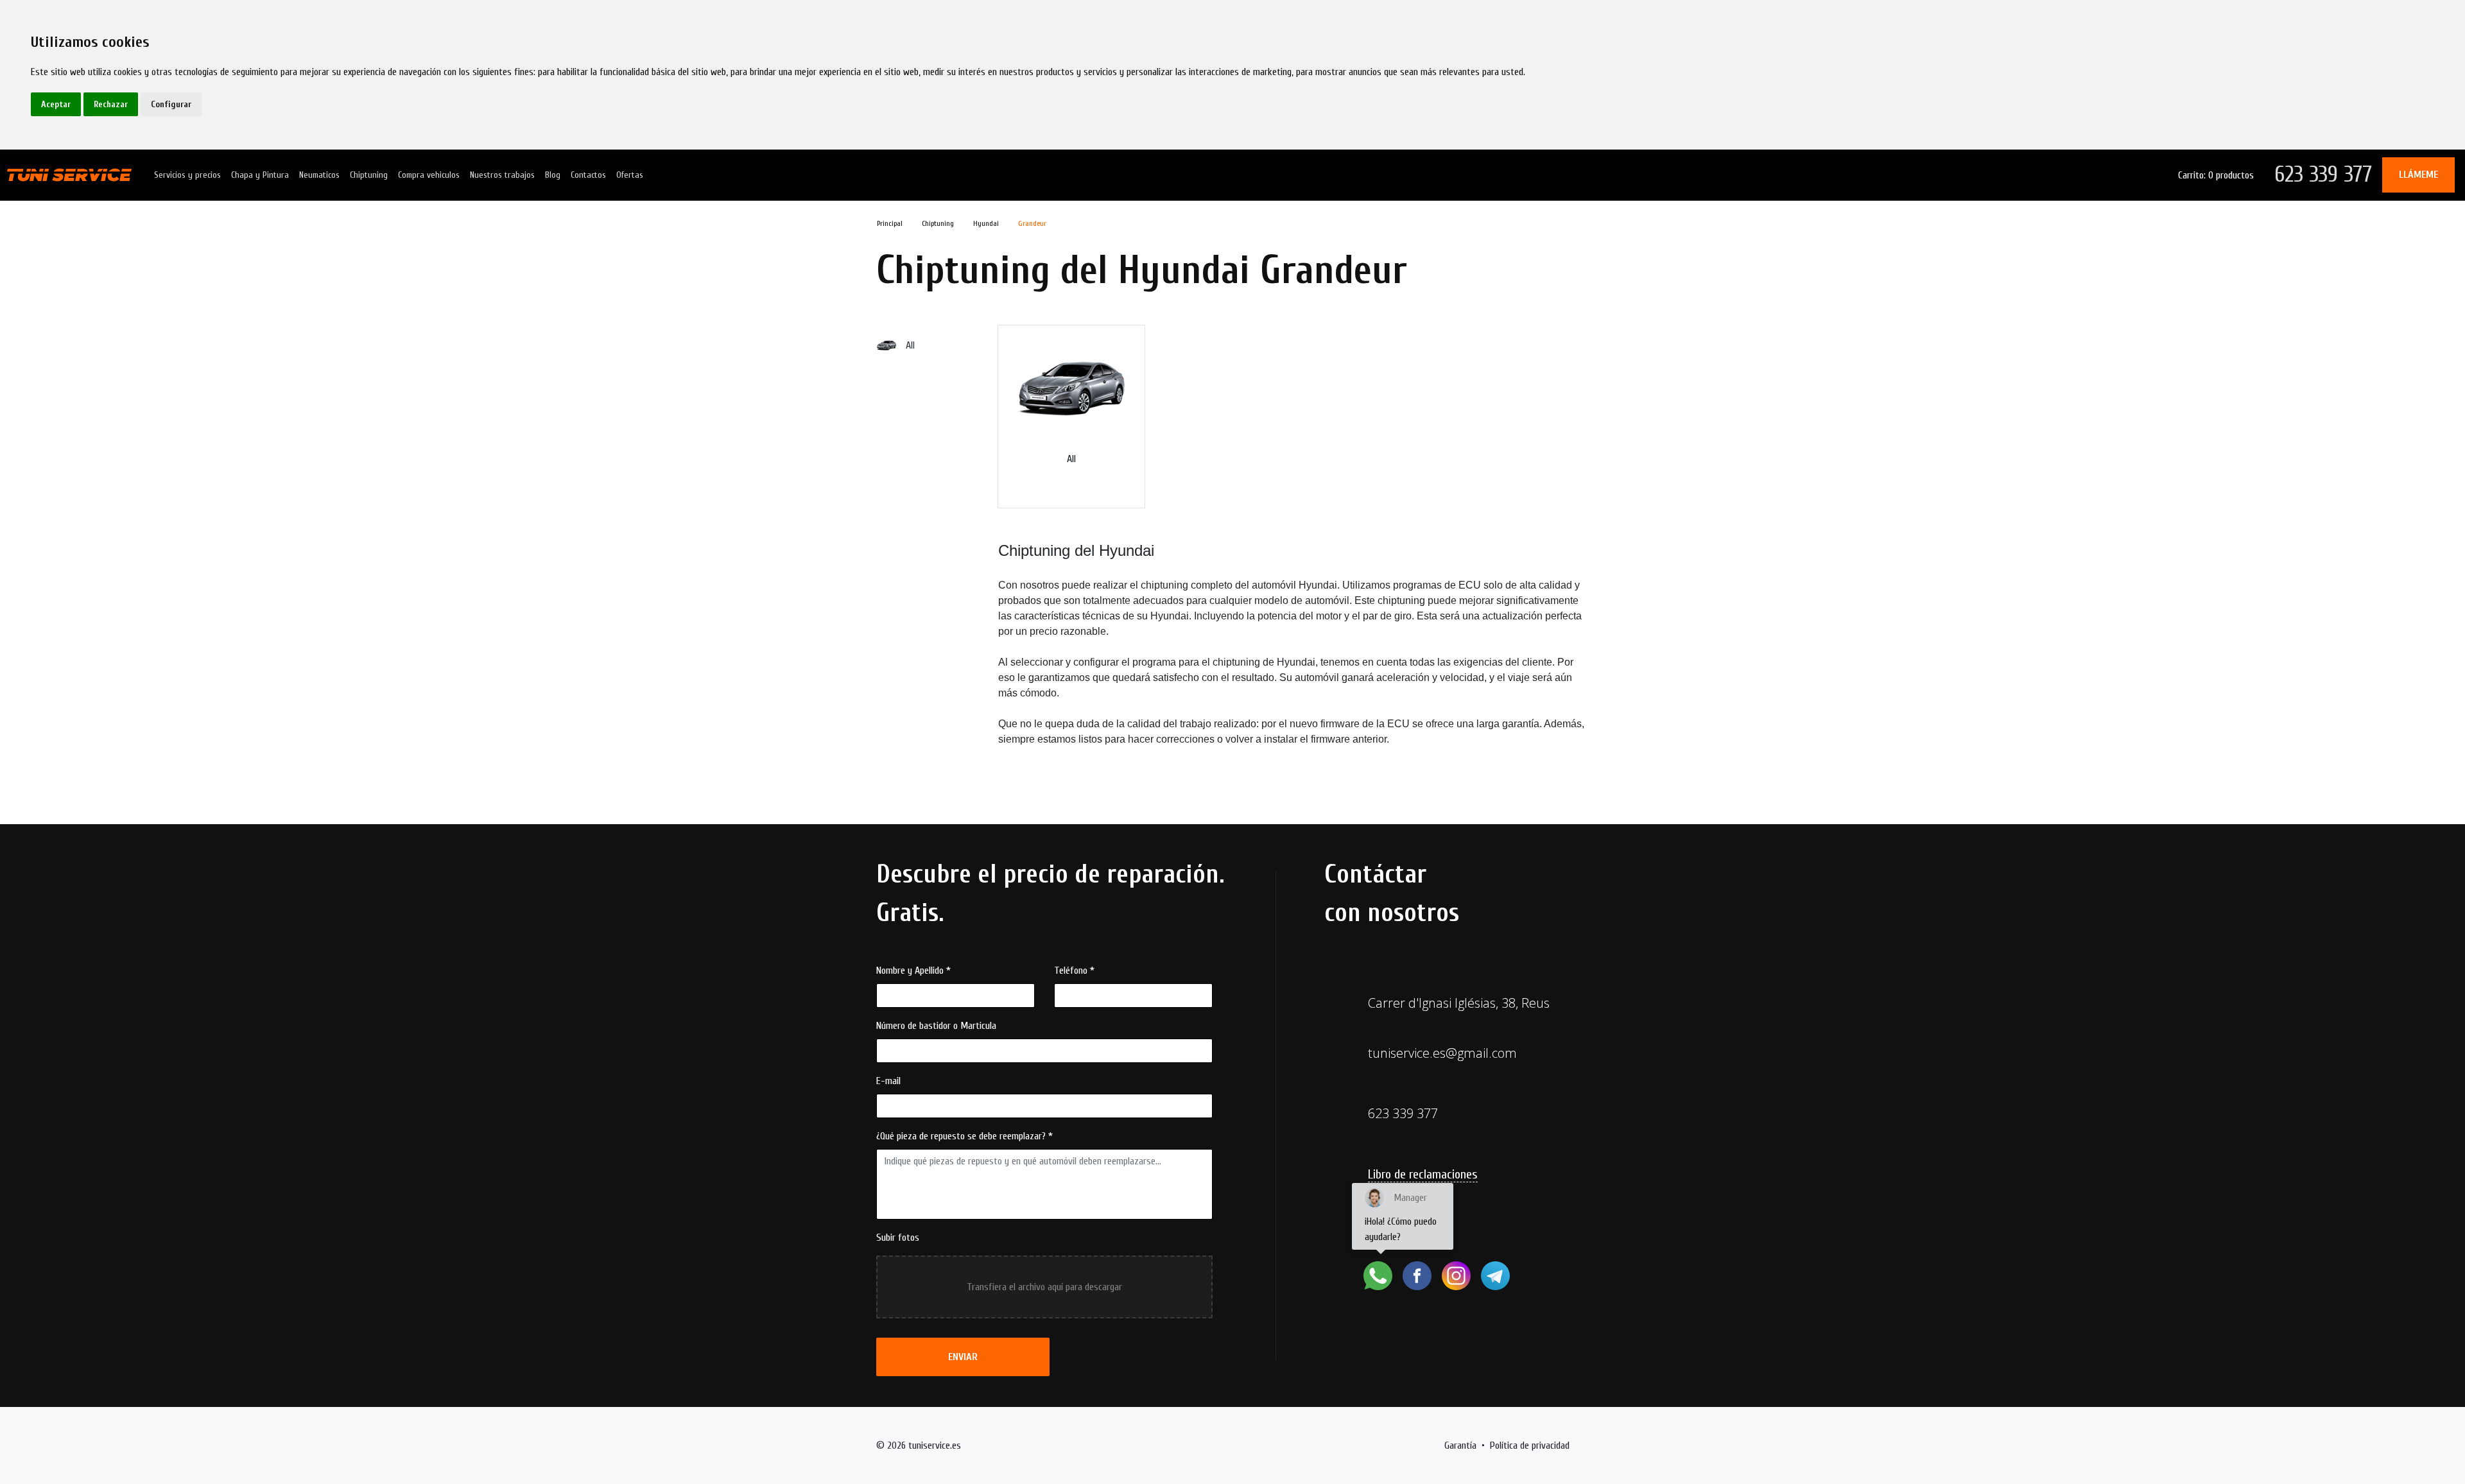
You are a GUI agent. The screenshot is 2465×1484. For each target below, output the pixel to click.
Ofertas (630, 175)
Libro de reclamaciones (1423, 1174)
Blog (553, 175)
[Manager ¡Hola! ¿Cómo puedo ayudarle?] (1378, 1276)
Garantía (1460, 1445)
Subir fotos (898, 1238)
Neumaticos (319, 175)
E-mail (888, 1081)
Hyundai (986, 223)
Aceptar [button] (56, 104)
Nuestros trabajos (502, 175)
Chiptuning (369, 175)
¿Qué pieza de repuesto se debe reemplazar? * (964, 1136)
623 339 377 (2323, 174)
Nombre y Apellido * (913, 971)
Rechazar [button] (111, 104)
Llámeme (2418, 175)
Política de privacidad (1530, 1445)
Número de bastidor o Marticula (936, 1026)
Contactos (588, 175)
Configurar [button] (171, 104)
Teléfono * (1074, 971)
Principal (890, 223)
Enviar (963, 1357)
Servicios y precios (187, 175)
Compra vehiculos (429, 175)
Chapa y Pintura (260, 175)
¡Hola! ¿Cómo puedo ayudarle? (1401, 1217)
